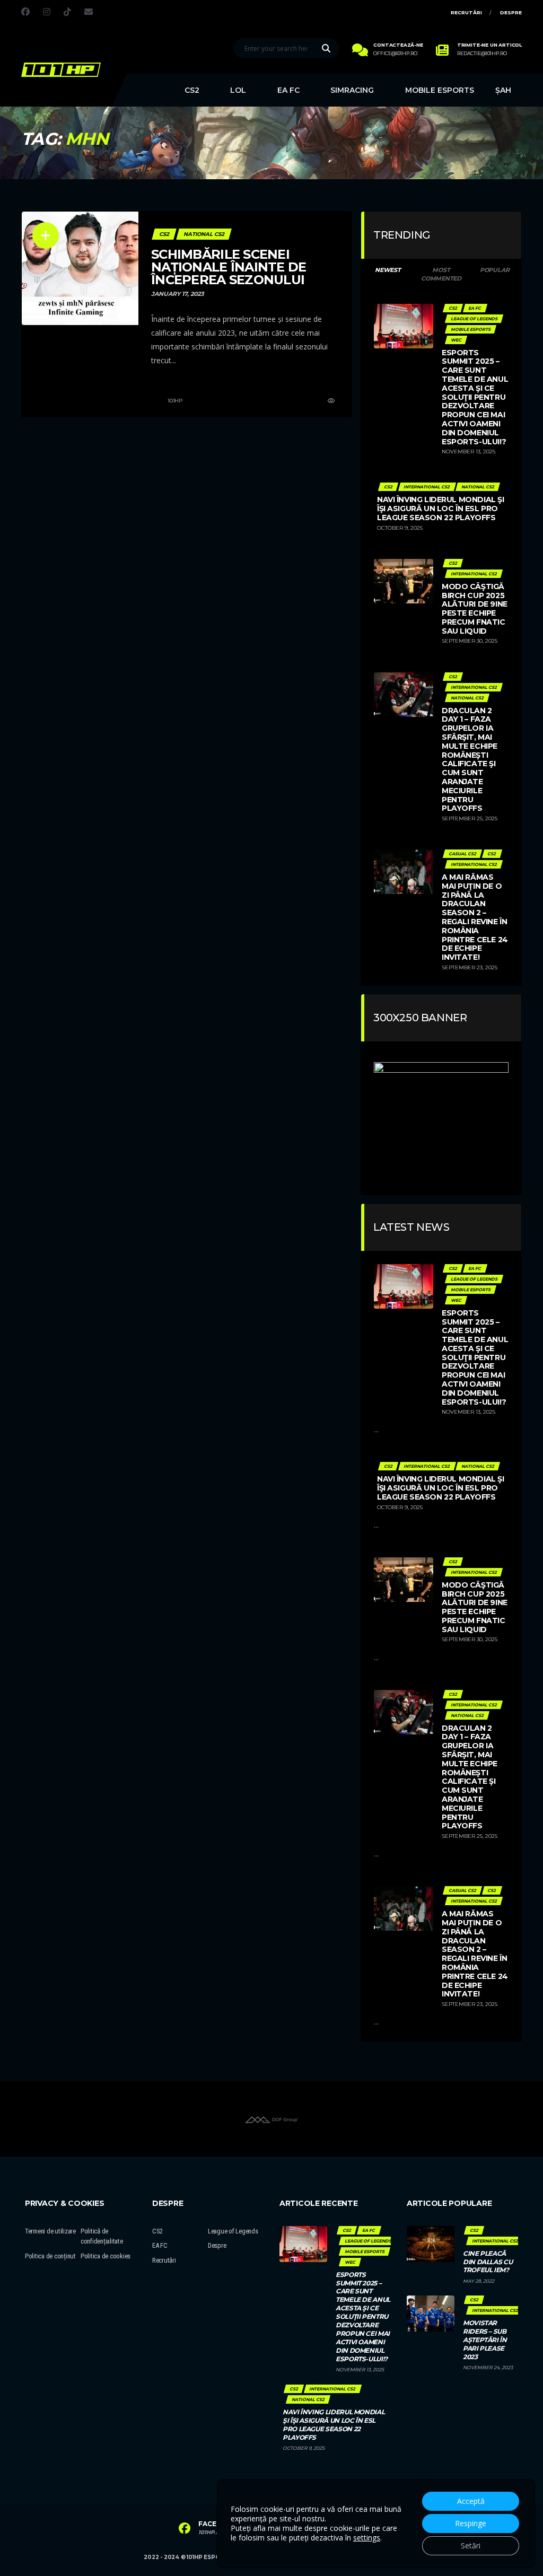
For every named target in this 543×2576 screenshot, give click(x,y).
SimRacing (352, 90)
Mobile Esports (440, 90)
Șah (503, 90)
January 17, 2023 (178, 294)
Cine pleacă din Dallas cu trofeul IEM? (488, 2262)
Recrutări (466, 12)
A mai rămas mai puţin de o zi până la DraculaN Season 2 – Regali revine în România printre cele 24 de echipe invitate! (475, 917)
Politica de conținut (50, 2256)
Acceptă (471, 2501)
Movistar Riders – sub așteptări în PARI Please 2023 (485, 2340)
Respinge (471, 2523)
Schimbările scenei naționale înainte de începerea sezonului (229, 267)
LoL (238, 90)
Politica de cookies (106, 2256)
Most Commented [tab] (441, 274)
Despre (511, 12)
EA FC (288, 90)
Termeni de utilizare (50, 2231)
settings (367, 2538)
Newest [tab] (388, 270)
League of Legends (233, 2231)
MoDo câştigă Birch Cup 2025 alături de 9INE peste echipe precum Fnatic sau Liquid (475, 609)
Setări (471, 2546)
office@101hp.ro (395, 54)
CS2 (192, 90)
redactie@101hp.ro (482, 54)
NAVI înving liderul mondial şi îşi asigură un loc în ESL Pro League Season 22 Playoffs (440, 509)
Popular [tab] (494, 270)
